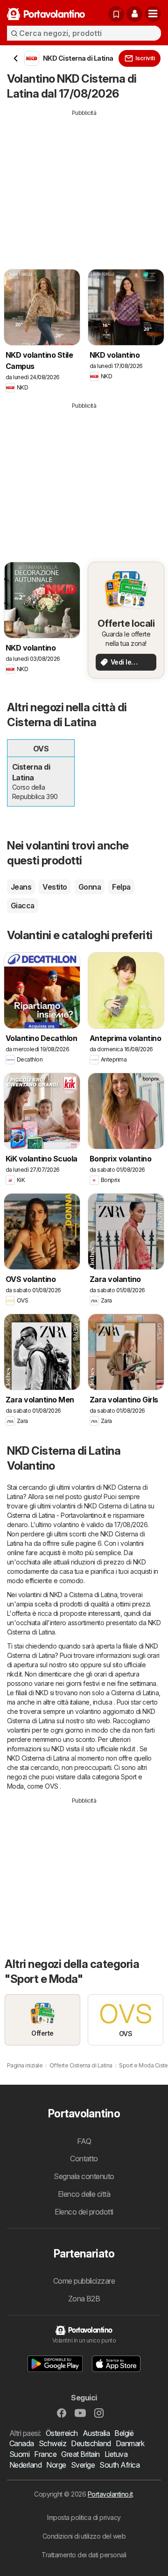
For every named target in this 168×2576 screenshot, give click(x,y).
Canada (22, 2443)
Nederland (25, 2465)
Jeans (21, 887)
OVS (51, 1786)
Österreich (62, 2433)
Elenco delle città (84, 2194)
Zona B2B (84, 2299)
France (45, 2454)
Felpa (121, 887)
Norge (56, 2465)
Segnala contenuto (84, 2176)
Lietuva (116, 2454)
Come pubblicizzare (84, 2281)
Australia (96, 2433)
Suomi (19, 2454)
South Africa (119, 2465)
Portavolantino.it (110, 2494)
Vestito (55, 887)
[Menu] (153, 14)
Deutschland (91, 2443)
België (124, 2433)
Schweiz (52, 2443)
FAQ (84, 2141)
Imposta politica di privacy (84, 2517)
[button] (134, 14)
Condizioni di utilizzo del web (84, 2536)
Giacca (23, 906)
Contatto (84, 2158)
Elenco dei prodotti (84, 2212)
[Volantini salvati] (116, 14)
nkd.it (14, 1674)
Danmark (130, 2443)
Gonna (90, 887)
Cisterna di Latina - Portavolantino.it (56, 1515)
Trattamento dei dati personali (84, 2555)
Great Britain (80, 2454)
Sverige (83, 2465)
